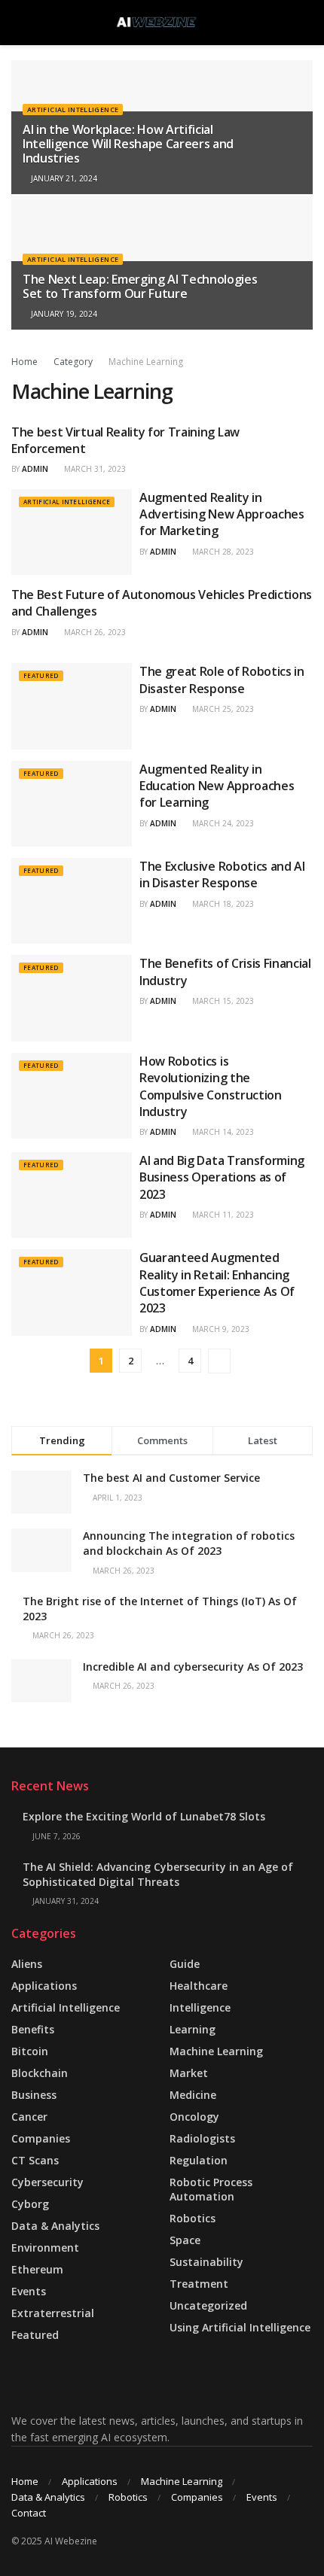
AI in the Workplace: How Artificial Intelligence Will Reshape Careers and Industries (128, 144)
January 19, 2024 (63, 314)
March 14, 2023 (222, 1132)
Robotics (193, 2218)
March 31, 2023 (94, 469)
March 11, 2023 (222, 1215)
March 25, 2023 (222, 709)
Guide (185, 1964)
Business (34, 2095)
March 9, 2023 (220, 1329)
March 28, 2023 (222, 552)
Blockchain (40, 2073)
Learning (193, 2029)
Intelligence (200, 2007)
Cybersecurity (47, 2182)
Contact (29, 2513)
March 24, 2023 (222, 823)
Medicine (193, 2095)
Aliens (27, 1964)
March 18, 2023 (222, 904)
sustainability (206, 2262)
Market (189, 2073)
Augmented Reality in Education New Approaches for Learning (217, 786)
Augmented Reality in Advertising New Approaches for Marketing (222, 514)
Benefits (33, 2029)
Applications (44, 1986)
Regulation (199, 2160)
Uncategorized (208, 2305)
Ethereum (37, 2269)
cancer (29, 2117)
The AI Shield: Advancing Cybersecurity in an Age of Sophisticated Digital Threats (158, 1874)
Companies (41, 2138)
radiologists (202, 2138)
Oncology (194, 2117)
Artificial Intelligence (73, 109)
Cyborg (30, 2204)
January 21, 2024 (63, 178)
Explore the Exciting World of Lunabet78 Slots (144, 1816)
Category (73, 362)
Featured (41, 675)
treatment (199, 2284)
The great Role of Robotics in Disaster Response (222, 680)
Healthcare (199, 1986)
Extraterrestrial (53, 2313)
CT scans (35, 2160)
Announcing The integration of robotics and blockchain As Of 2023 (189, 1543)
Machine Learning (146, 362)
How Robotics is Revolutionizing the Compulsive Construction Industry (211, 1086)
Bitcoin (30, 2051)
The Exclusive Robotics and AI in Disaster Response (222, 874)
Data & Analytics (55, 2226)
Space (185, 2240)
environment (45, 2248)
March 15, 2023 (222, 1001)
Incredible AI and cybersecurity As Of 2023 (193, 1667)
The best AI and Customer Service (171, 1478)
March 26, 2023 (94, 632)
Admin (35, 469)
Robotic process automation (211, 2189)
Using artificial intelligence (240, 2327)
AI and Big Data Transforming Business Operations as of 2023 (222, 1177)
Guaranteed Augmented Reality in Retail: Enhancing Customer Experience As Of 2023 (217, 1283)
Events (29, 2291)
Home (24, 362)
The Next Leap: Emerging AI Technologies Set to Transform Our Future (140, 286)
